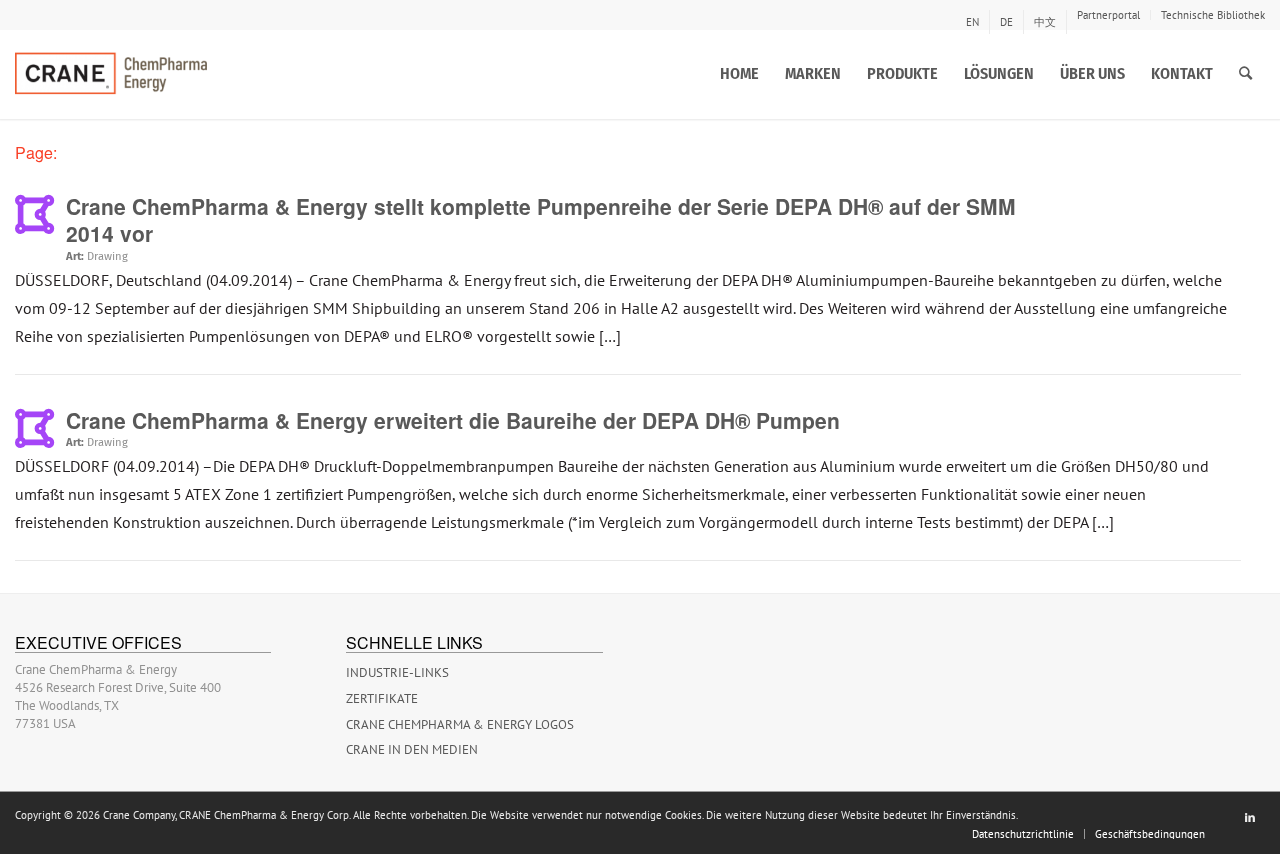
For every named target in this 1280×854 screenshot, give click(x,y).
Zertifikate (382, 698)
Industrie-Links (397, 672)
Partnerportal (1108, 15)
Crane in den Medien (412, 749)
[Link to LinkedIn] (1250, 817)
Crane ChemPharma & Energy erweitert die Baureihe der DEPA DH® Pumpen (453, 420)
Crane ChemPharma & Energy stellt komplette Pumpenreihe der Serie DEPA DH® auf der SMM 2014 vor (541, 219)
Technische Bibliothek (1213, 15)
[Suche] (1245, 74)
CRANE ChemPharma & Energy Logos (460, 724)
